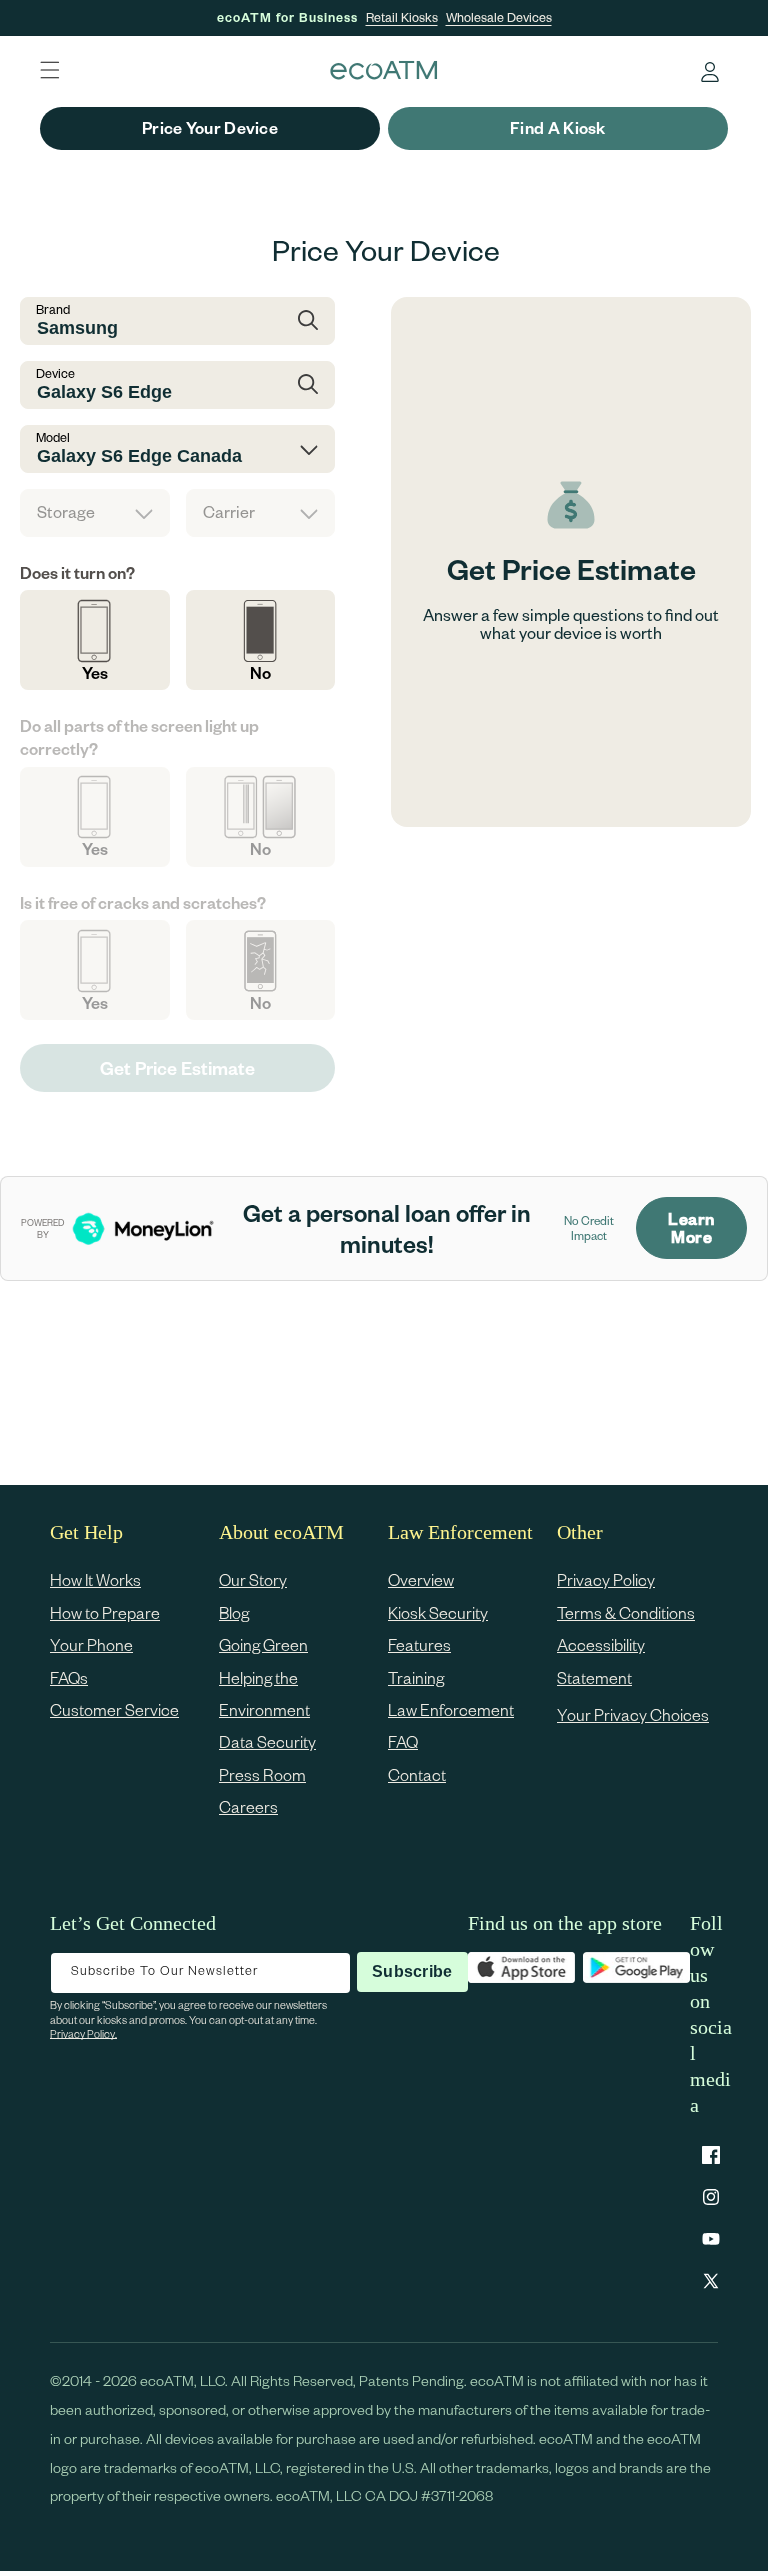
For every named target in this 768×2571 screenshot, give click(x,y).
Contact (417, 1774)
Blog (234, 1612)
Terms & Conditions (626, 1612)
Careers (248, 1806)
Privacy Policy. (83, 2033)
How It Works (95, 1579)
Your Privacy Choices (633, 1714)
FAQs (69, 1677)
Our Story (253, 1579)
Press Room (262, 1774)
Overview (421, 1579)
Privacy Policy (606, 1579)
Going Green (263, 1644)
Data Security (267, 1741)
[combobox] (177, 321)
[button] (50, 70)
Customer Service (114, 1709)
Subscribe (412, 1971)
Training (416, 1677)
